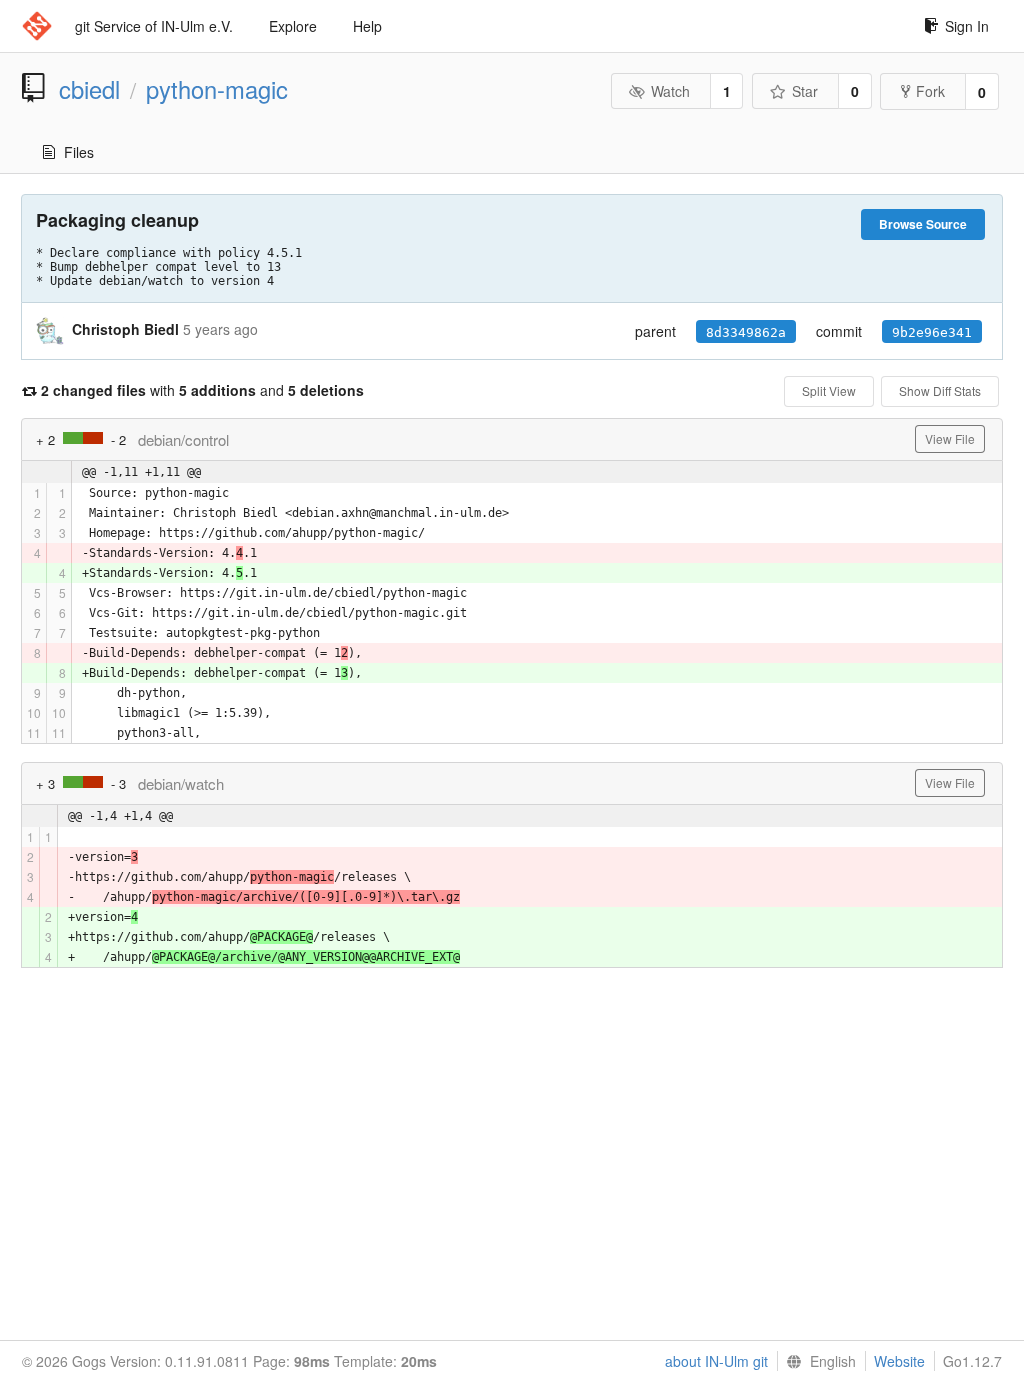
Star (805, 91)
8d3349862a (746, 332)
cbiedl (89, 89)
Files (79, 152)
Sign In (967, 26)
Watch (670, 91)
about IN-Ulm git (716, 1361)
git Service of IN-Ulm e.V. (154, 26)
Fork (930, 91)
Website (899, 1361)
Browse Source (923, 224)
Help (367, 26)
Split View (829, 390)
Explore (293, 26)
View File (950, 438)
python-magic (217, 89)
